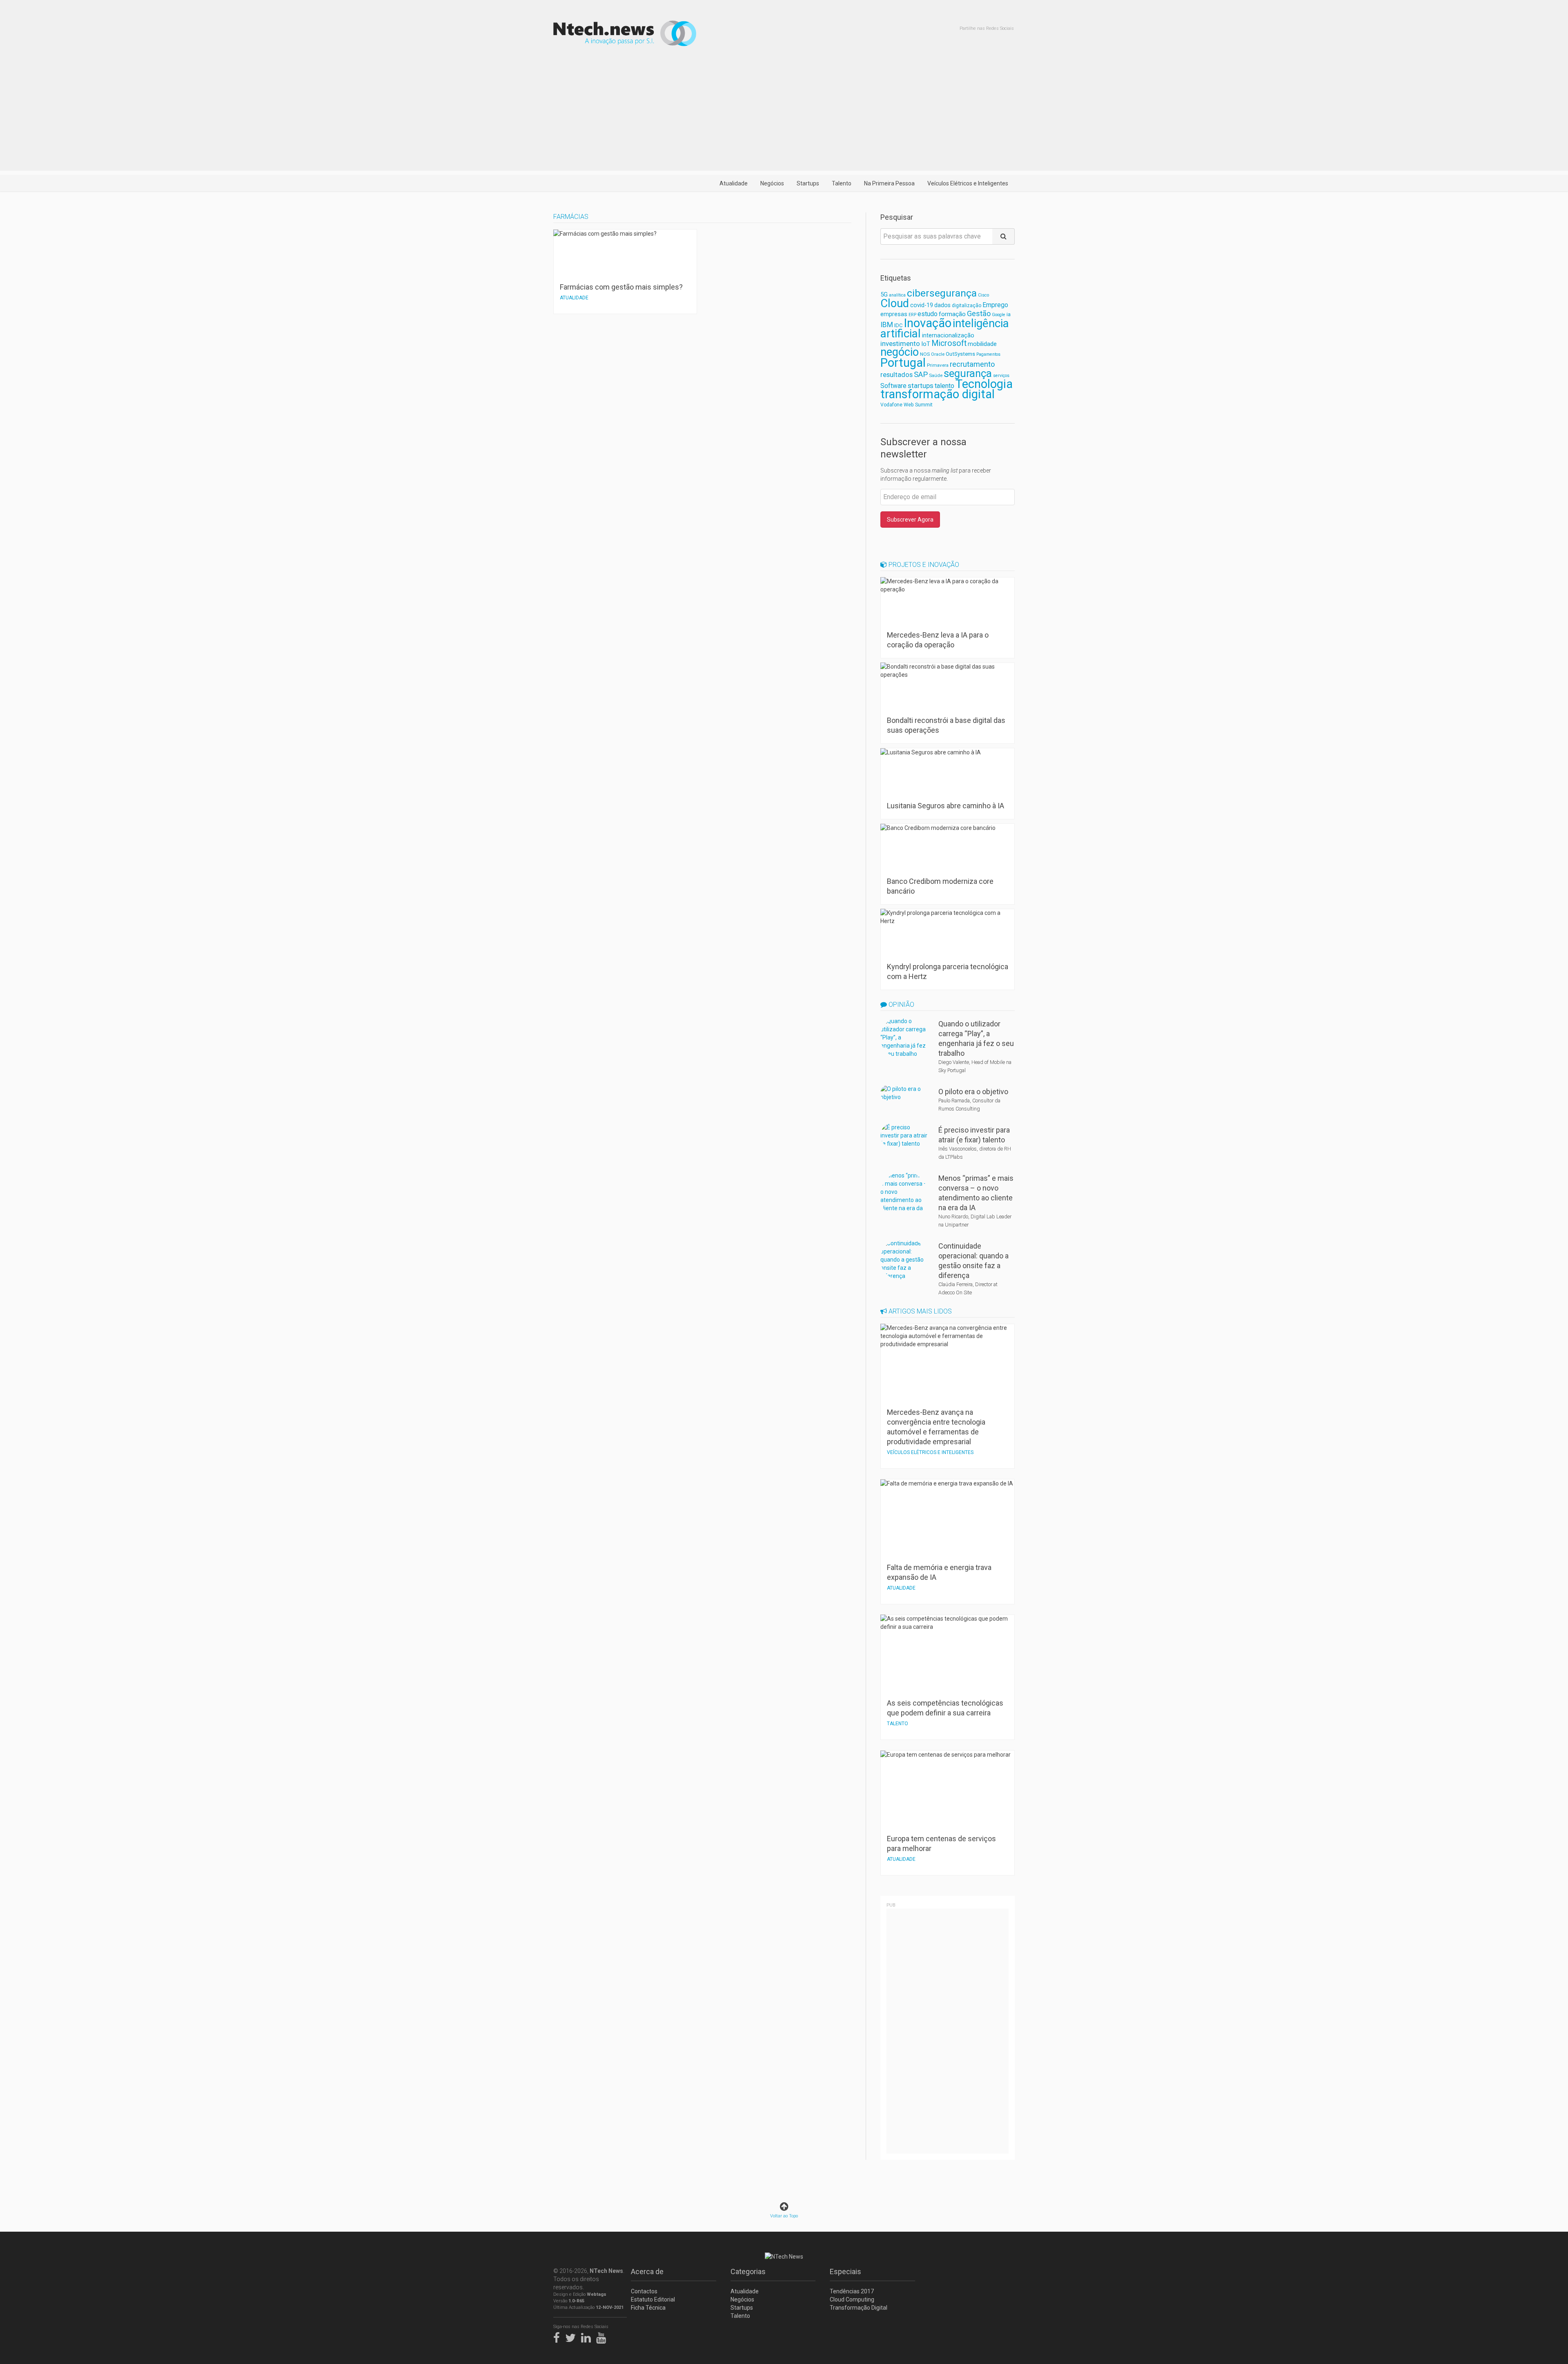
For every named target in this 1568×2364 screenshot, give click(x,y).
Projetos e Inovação (923, 565)
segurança (968, 373)
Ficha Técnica (648, 2308)
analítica (897, 295)
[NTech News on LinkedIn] (588, 2336)
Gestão (979, 313)
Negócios (772, 183)
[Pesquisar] (1003, 236)
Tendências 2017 (852, 2291)
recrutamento (972, 364)
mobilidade (982, 344)
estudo (928, 314)
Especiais (845, 2271)
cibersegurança (942, 293)
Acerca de (647, 2271)
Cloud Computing (852, 2299)
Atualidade (734, 183)
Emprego (995, 305)
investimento (900, 343)
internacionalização (948, 335)
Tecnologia (984, 384)
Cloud (895, 303)
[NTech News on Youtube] (603, 2336)
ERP (912, 315)
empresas (894, 314)
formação (952, 314)
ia (1009, 314)
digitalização (967, 306)
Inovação (928, 323)
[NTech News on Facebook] (559, 2336)
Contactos (644, 2291)
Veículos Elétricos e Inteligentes (968, 183)
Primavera (938, 365)
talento (944, 386)
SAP (921, 375)
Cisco (983, 295)
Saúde (936, 375)
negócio (900, 352)
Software (893, 386)
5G (884, 295)
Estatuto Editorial (653, 2299)
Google (999, 315)
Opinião (901, 1005)
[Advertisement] (784, 114)
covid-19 (922, 305)
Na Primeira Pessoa (889, 183)
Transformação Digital (859, 2308)
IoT (926, 344)
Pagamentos (988, 354)
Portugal (903, 363)
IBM (887, 325)
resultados (896, 375)
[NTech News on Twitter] (572, 2336)
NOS (925, 354)
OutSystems (960, 354)
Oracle (938, 354)
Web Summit (918, 405)
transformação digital (938, 394)
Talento (842, 183)
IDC (898, 325)
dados (942, 305)
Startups (808, 183)
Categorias (748, 2271)
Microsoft (949, 343)
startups (921, 386)
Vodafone (891, 405)
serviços (1001, 376)
